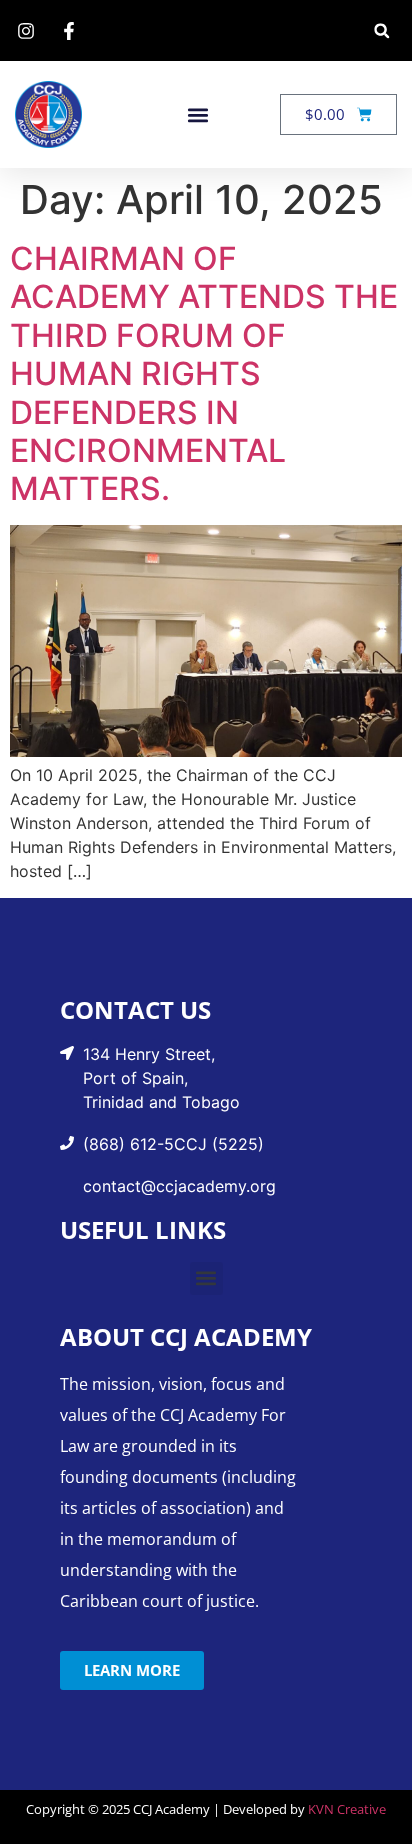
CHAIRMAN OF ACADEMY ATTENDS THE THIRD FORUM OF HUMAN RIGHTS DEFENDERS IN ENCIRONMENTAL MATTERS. (204, 373)
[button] (381, 30)
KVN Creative (347, 1809)
